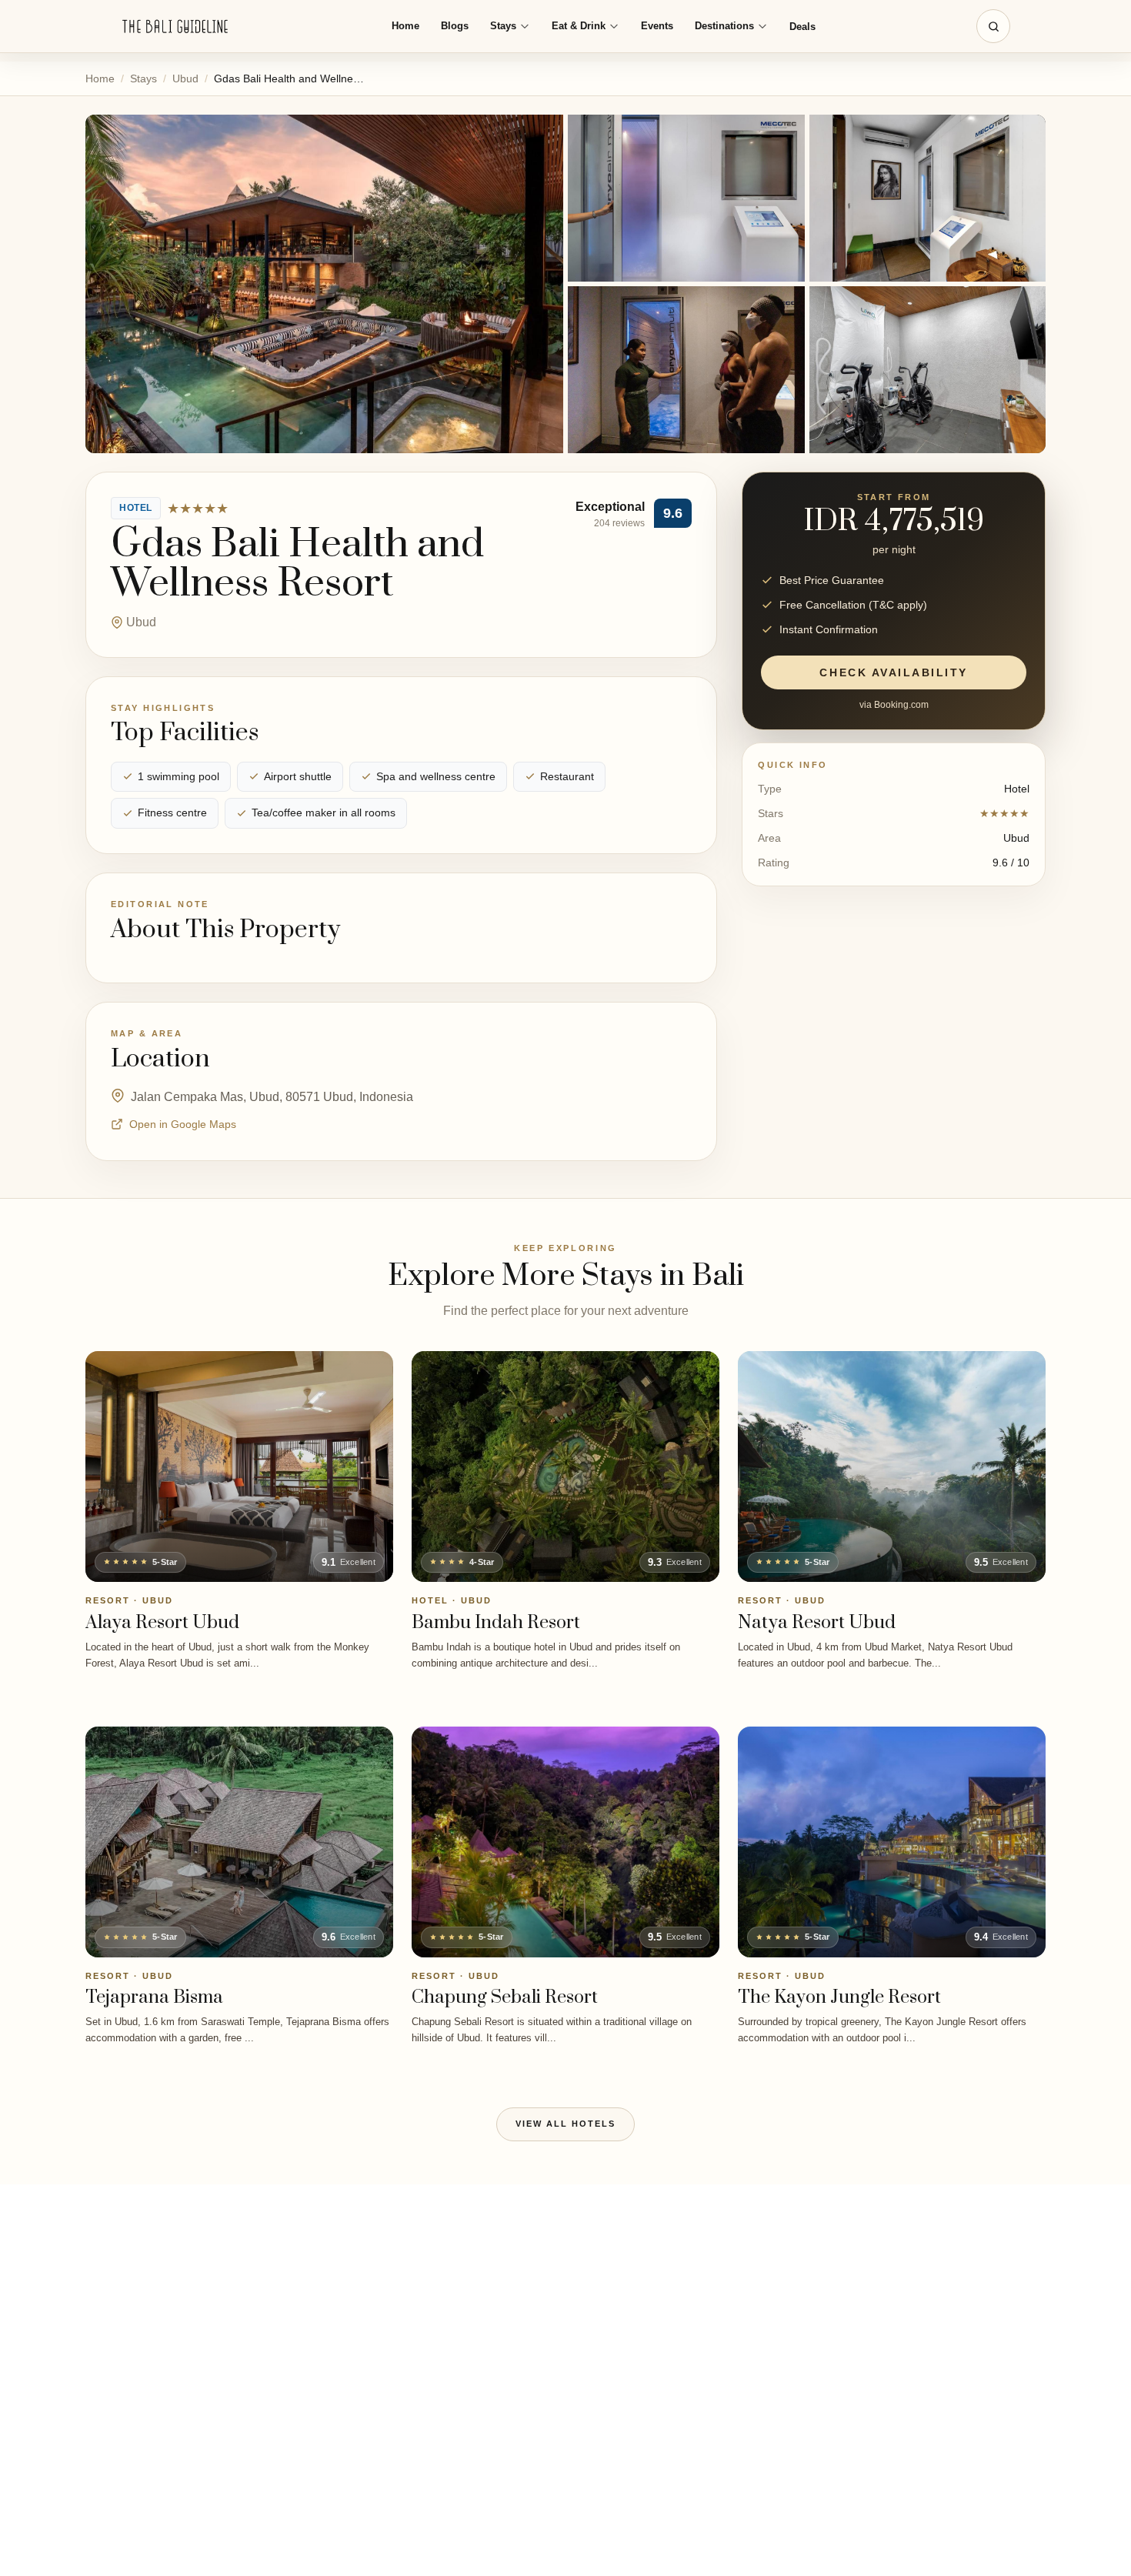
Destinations (724, 26)
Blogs (455, 26)
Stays (503, 26)
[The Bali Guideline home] (175, 27)
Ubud (185, 78)
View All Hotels (565, 2124)
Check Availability (893, 672)
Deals (802, 27)
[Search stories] (993, 26)
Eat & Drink (579, 26)
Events (657, 26)
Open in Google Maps (183, 1124)
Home (405, 26)
